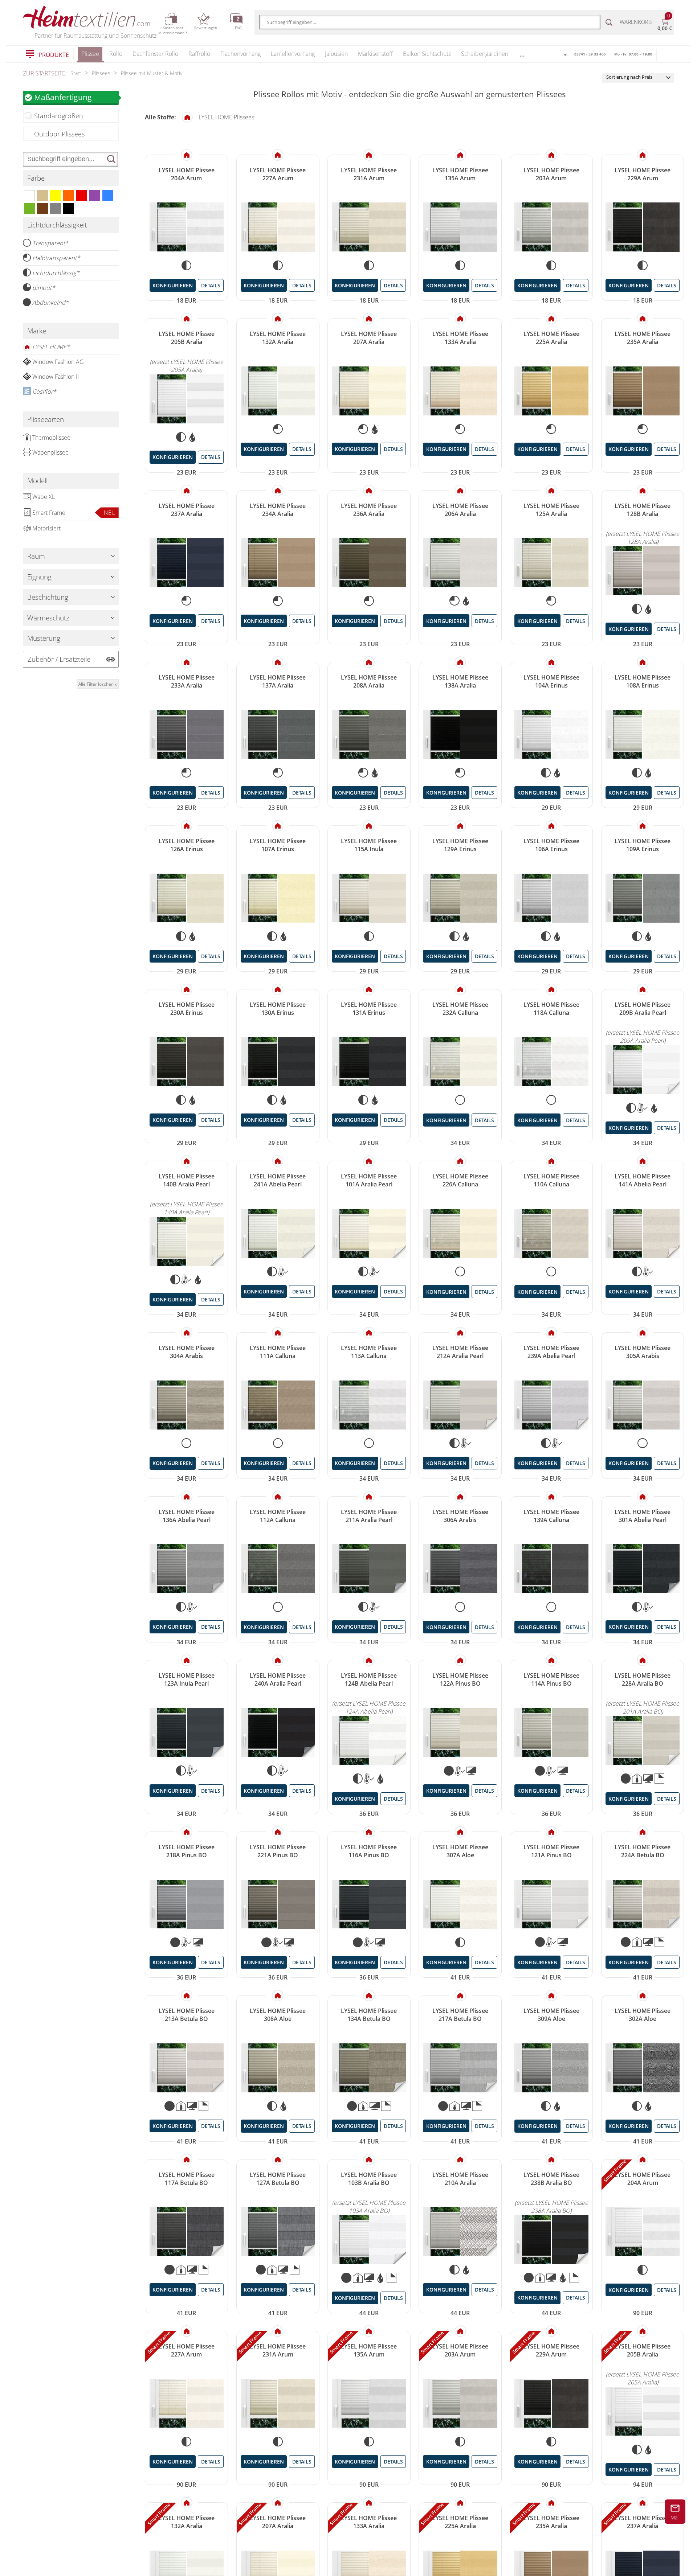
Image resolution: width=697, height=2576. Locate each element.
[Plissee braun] (42, 209)
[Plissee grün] (29, 209)
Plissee (90, 54)
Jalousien (336, 54)
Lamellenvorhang (293, 54)
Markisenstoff (375, 54)
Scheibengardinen (485, 54)
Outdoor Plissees (59, 134)
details (211, 285)
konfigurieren (173, 285)
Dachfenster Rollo (155, 54)
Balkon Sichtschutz (427, 54)
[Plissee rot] (82, 196)
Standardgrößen (59, 116)
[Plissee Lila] (95, 196)
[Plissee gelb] (56, 196)
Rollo (116, 54)
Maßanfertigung (63, 97)
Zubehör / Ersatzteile (59, 659)
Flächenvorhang (241, 54)
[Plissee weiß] (29, 196)
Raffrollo (199, 54)
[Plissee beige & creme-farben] (42, 196)
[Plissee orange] (69, 196)
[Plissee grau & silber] (56, 209)
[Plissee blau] (108, 196)
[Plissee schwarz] (69, 209)
